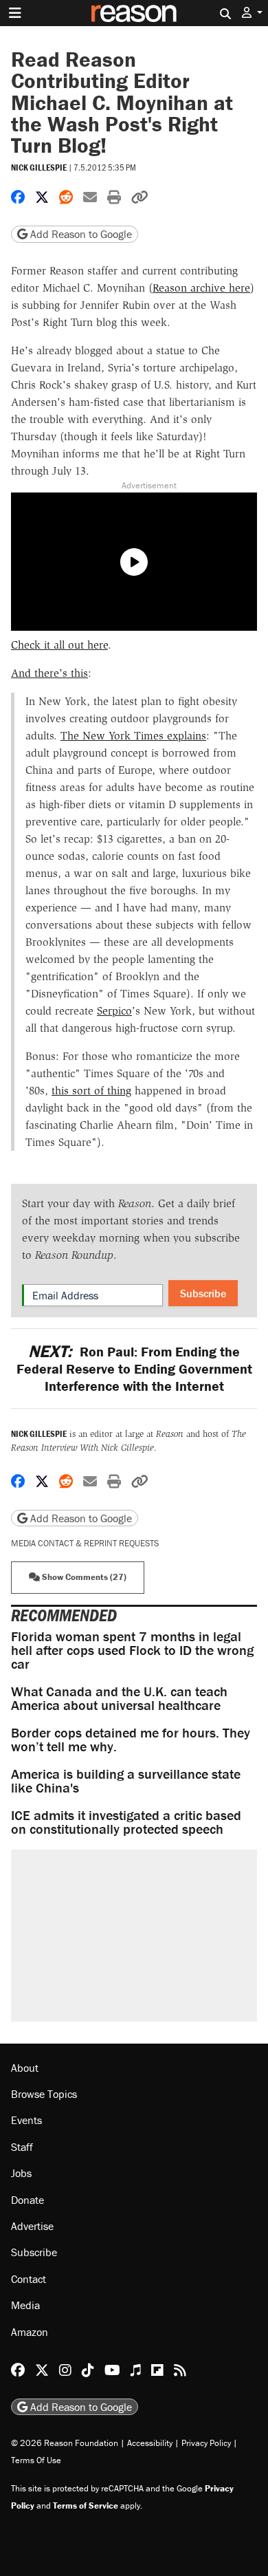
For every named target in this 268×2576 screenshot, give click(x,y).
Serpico (114, 1011)
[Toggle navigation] (15, 13)
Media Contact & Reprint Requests (85, 1543)
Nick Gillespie (39, 167)
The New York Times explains (133, 736)
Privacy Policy (206, 2443)
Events (26, 2120)
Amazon (30, 2332)
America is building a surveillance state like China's (126, 1781)
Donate (27, 2200)
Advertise (32, 2226)
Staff (22, 2147)
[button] (252, 13)
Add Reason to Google (80, 234)
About (25, 2068)
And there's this (49, 673)
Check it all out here (59, 645)
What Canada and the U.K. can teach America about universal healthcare (119, 1698)
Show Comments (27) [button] (83, 1577)
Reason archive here (201, 288)
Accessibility (150, 2443)
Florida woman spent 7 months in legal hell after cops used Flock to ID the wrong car (132, 1650)
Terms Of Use (36, 2460)
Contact (29, 2279)
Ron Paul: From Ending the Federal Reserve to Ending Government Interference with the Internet (134, 1368)
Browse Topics (44, 2094)
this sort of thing (91, 1091)
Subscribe (203, 1293)
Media (25, 2305)
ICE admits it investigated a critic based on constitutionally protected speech (126, 1822)
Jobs (21, 2173)
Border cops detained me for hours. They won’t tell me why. (131, 1739)
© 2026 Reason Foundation (65, 2443)
